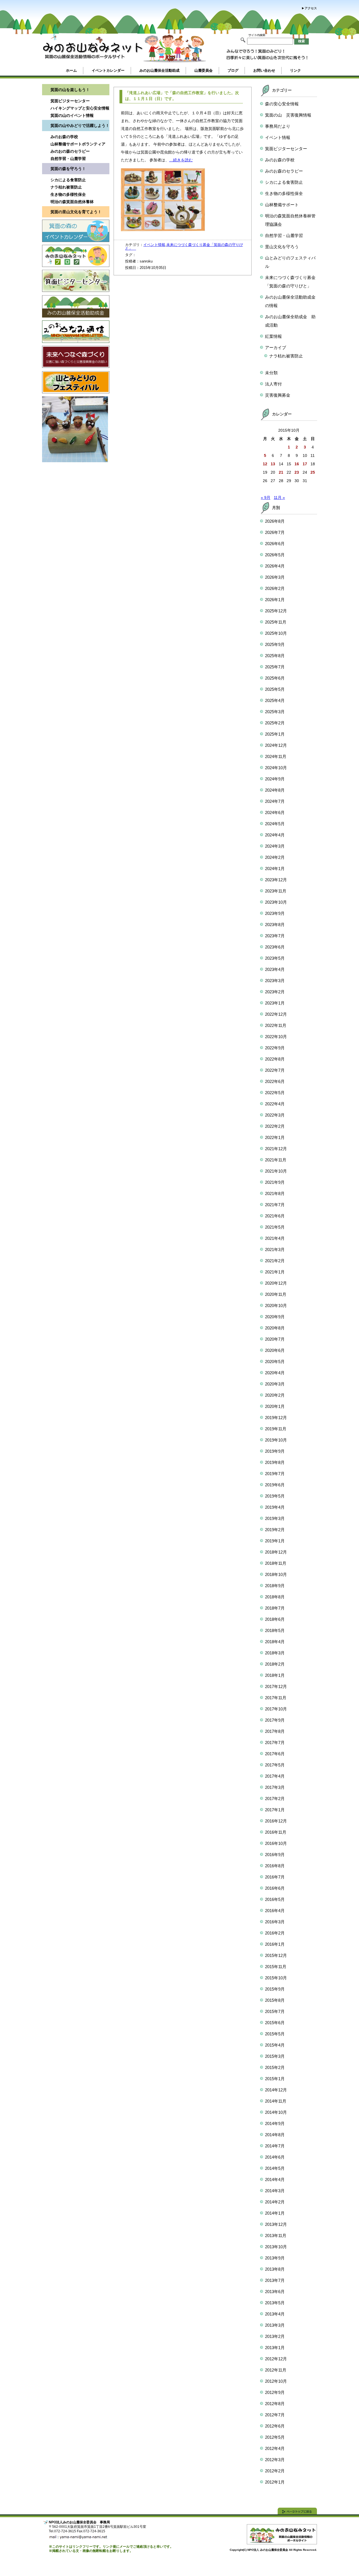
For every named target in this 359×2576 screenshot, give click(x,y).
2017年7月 (275, 1742)
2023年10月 (276, 902)
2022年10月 (276, 1037)
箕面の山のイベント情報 (72, 115)
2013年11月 (276, 2236)
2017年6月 (275, 1754)
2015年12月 (276, 1955)
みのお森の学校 (64, 137)
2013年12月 (276, 2224)
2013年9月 (275, 2258)
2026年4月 (275, 566)
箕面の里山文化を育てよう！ (76, 212)
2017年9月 (275, 1720)
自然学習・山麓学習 (68, 159)
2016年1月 (275, 1944)
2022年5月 (275, 1093)
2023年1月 (275, 1003)
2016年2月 (275, 1933)
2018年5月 (275, 1630)
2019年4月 (275, 1507)
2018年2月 (275, 1664)
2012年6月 (275, 2426)
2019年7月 (275, 1474)
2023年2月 (275, 992)
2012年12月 (276, 2359)
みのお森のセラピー (284, 171)
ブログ (233, 70)
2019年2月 (275, 1530)
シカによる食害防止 (68, 180)
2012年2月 (275, 2471)
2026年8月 (275, 521)
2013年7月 (275, 2280)
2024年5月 (275, 824)
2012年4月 (275, 2448)
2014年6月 (275, 2157)
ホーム (71, 70)
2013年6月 (275, 2292)
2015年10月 (276, 1978)
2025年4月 (275, 700)
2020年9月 (275, 1317)
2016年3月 (275, 1922)
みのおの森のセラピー (70, 151)
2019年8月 (275, 1462)
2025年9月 (275, 644)
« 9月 (266, 497)
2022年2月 (275, 1126)
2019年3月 (275, 1518)
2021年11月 (276, 1160)
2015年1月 (275, 2079)
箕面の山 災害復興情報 (288, 115)
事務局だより (278, 126)
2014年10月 (276, 2112)
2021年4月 (275, 1238)
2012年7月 (275, 2415)
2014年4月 (275, 2179)
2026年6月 (275, 544)
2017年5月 (275, 1765)
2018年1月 (275, 1675)
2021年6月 (275, 1216)
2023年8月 (275, 925)
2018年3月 (275, 1653)
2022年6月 (275, 1081)
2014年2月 (275, 2202)
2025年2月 (275, 723)
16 (297, 464)
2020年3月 (275, 1384)
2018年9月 (275, 1586)
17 (305, 464)
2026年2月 (275, 588)
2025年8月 (275, 656)
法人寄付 (273, 384)
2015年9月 (275, 1989)
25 (313, 472)
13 (273, 464)
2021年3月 (275, 1249)
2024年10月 (276, 768)
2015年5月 (275, 2034)
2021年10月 (276, 1171)
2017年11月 (276, 1698)
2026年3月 (275, 577)
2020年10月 (276, 1306)
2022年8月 (275, 1059)
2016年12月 (276, 1821)
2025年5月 (275, 689)
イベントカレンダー (108, 70)
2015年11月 (276, 1967)
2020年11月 (276, 1294)
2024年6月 (275, 812)
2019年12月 (276, 1418)
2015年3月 (275, 2056)
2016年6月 (275, 1888)
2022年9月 (275, 1048)
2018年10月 (276, 1574)
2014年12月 (276, 2090)
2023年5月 (275, 958)
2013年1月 (275, 2348)
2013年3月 (275, 2325)
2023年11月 (276, 891)
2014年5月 (275, 2168)
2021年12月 (276, 1149)
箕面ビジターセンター (70, 101)
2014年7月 (275, 2146)
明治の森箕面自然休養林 (72, 202)
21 (281, 472)
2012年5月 (275, 2437)
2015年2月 (275, 2067)
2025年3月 (275, 712)
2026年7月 (275, 532)
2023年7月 (275, 936)
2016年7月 (275, 1877)
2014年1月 (275, 2213)
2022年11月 (276, 1025)
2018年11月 (276, 1563)
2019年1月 (275, 1541)
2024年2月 (275, 857)
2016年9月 (275, 1855)
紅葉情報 (273, 336)
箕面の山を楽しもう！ (70, 90)
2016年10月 (276, 1843)
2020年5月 (275, 1362)
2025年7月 (275, 667)
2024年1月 (275, 869)
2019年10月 (276, 1440)
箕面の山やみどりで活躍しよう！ (80, 125)
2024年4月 (275, 835)
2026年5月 (275, 555)
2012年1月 (275, 2482)
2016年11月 (276, 1832)
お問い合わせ (264, 70)
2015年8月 (275, 2000)
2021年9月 (275, 1182)
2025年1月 (275, 734)
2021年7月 (275, 1205)
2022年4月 (275, 1104)
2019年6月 (275, 1485)
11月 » (279, 497)
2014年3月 (275, 2191)
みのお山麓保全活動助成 (159, 70)
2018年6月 (275, 1619)
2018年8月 (275, 1597)
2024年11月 (276, 756)
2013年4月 (275, 2314)
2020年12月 (276, 1283)
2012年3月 (275, 2460)
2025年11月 (276, 622)
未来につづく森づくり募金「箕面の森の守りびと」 (184, 247)
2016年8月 (275, 1866)
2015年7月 (275, 2011)
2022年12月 (276, 1014)
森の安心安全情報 (282, 104)
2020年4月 (275, 1373)
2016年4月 (275, 1911)
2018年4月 (275, 1642)
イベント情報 (154, 245)
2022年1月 (275, 1137)
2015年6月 (275, 2023)
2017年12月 (276, 1686)
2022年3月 (275, 1115)
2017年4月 (275, 1776)
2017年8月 (275, 1731)
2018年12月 (276, 1552)
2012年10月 (276, 2381)
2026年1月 (275, 600)
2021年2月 (275, 1261)
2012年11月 (276, 2370)
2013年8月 (275, 2269)
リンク (295, 70)
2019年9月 (275, 1451)
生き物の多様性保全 (68, 194)
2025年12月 (276, 611)
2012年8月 (275, 2404)
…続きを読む (181, 160)
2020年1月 (275, 1406)
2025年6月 (275, 678)
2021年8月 (275, 1193)
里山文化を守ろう (282, 247)
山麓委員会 (203, 70)
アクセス (311, 8)
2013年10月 (276, 2247)
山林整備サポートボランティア (78, 144)
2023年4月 (275, 969)
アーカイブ (276, 347)
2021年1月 (275, 1272)
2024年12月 (276, 745)
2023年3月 (275, 981)
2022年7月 (275, 1070)
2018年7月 (275, 1608)
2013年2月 (275, 2336)
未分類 (271, 373)
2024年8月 (275, 790)
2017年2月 (275, 1799)
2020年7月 (275, 1339)
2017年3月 (275, 1787)
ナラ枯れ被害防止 (66, 187)
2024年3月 (275, 846)
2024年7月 (275, 801)
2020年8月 (275, 1328)
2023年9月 (275, 913)
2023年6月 (275, 947)
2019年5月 (275, 1496)
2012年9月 (275, 2392)
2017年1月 (275, 1810)
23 (297, 472)
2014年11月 (276, 2101)
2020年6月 (275, 1350)
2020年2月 (275, 1395)
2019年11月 (276, 1429)
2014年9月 (275, 2123)
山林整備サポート (282, 205)
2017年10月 (276, 1709)
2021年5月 (275, 1227)
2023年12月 (276, 880)
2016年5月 (275, 1899)
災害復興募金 (278, 395)
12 (265, 464)
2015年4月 (275, 2045)
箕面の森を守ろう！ (68, 169)
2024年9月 (275, 779)
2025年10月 (276, 633)
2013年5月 (275, 2303)
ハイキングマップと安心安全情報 (80, 108)
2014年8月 (275, 2135)
